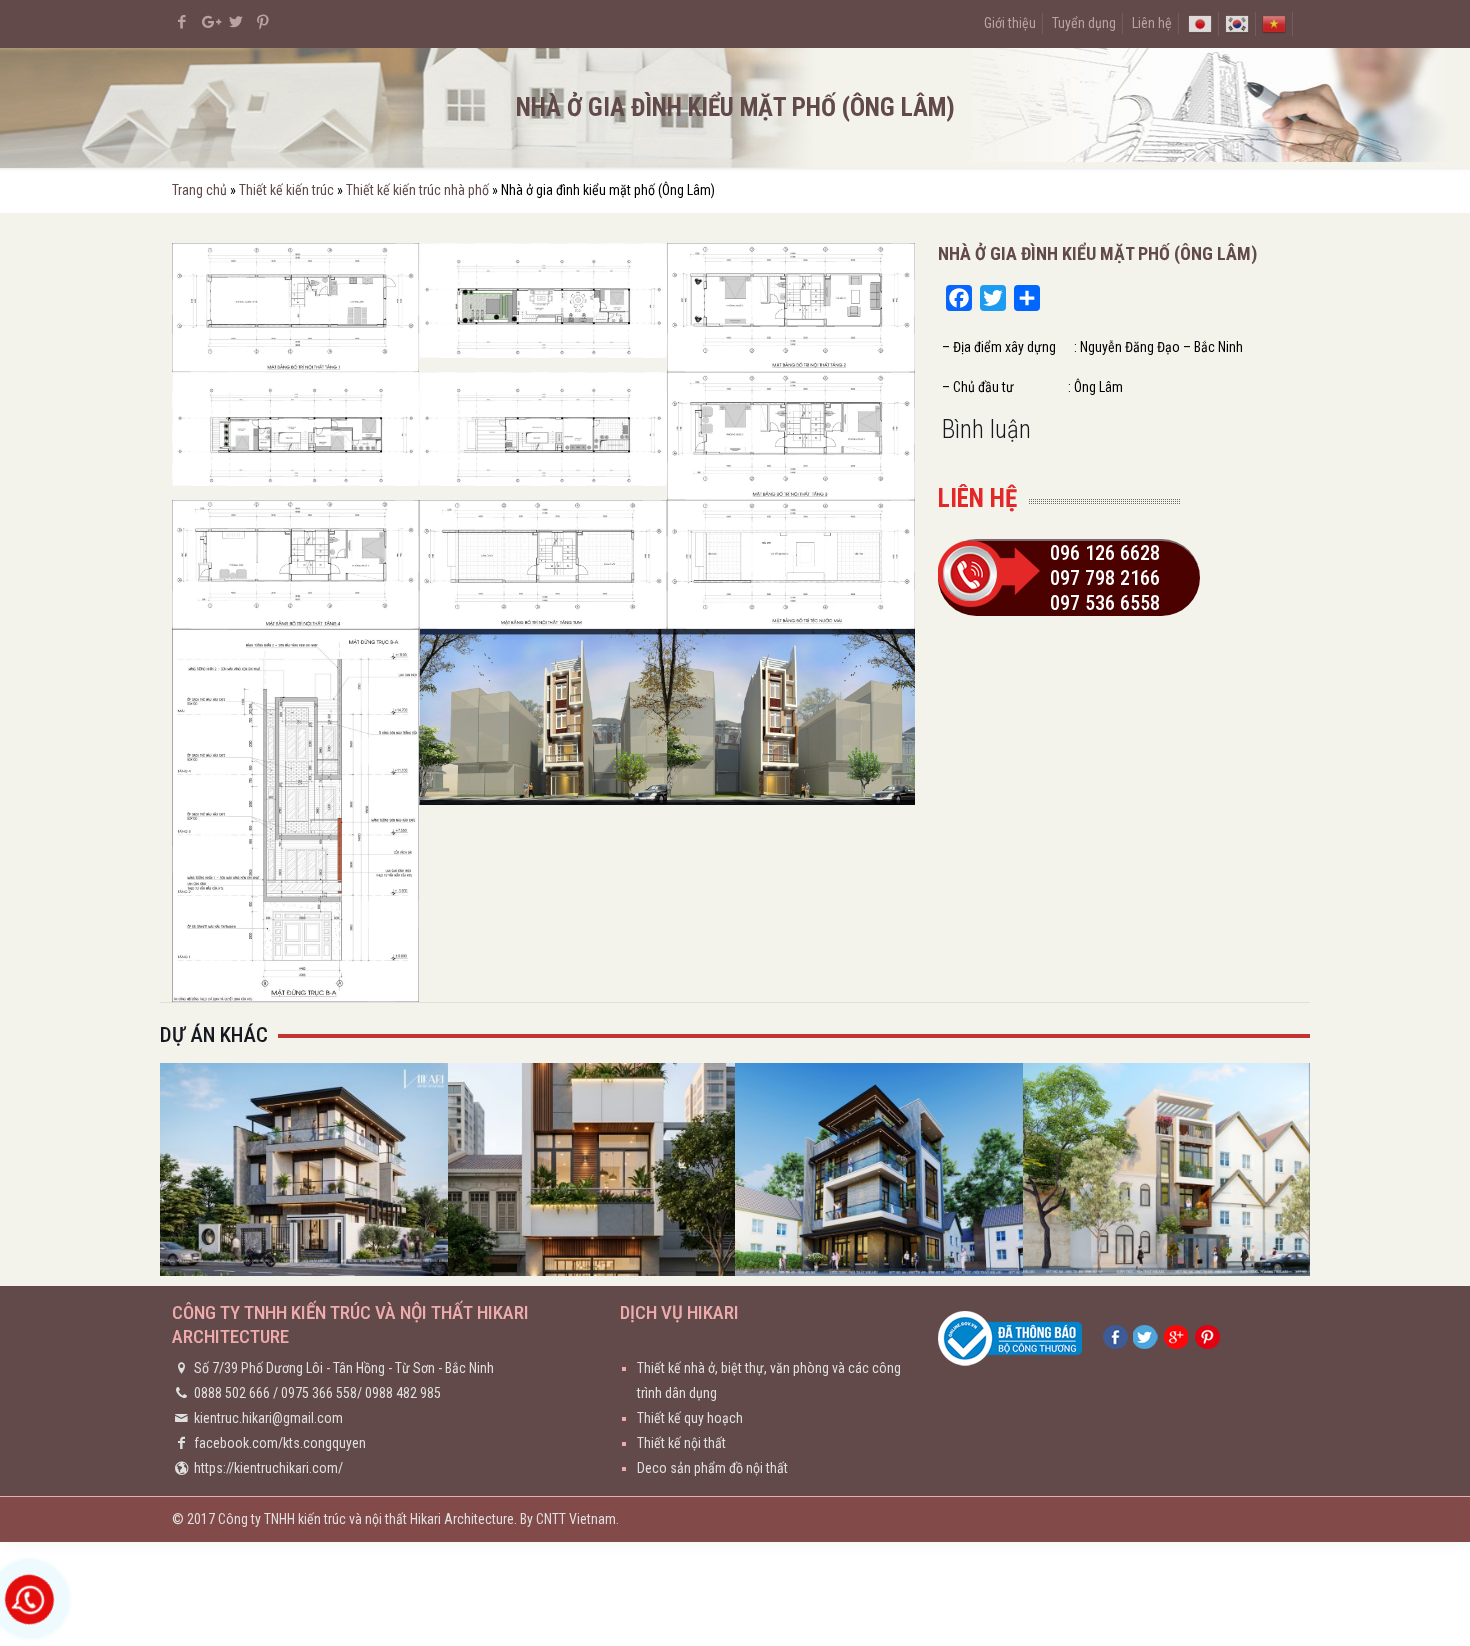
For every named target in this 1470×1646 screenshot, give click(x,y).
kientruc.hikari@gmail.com (268, 1418)
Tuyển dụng (1084, 23)
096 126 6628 (1105, 553)
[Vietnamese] (1274, 23)
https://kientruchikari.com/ (268, 1468)
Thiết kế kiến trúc (286, 190)
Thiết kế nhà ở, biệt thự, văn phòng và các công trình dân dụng (769, 1380)
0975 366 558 (319, 1393)
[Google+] (209, 22)
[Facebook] (182, 22)
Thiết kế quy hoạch (690, 1418)
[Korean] (1237, 23)
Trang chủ (199, 190)
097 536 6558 (1105, 603)
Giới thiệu (1010, 23)
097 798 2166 (1105, 578)
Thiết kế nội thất (681, 1443)
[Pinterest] (263, 22)
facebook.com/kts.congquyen (280, 1443)
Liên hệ (1152, 23)
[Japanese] (1200, 23)
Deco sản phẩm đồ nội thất (712, 1468)
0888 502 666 (232, 1393)
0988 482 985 (403, 1393)
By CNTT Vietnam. (569, 1519)
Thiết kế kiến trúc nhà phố (417, 190)
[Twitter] (236, 22)
